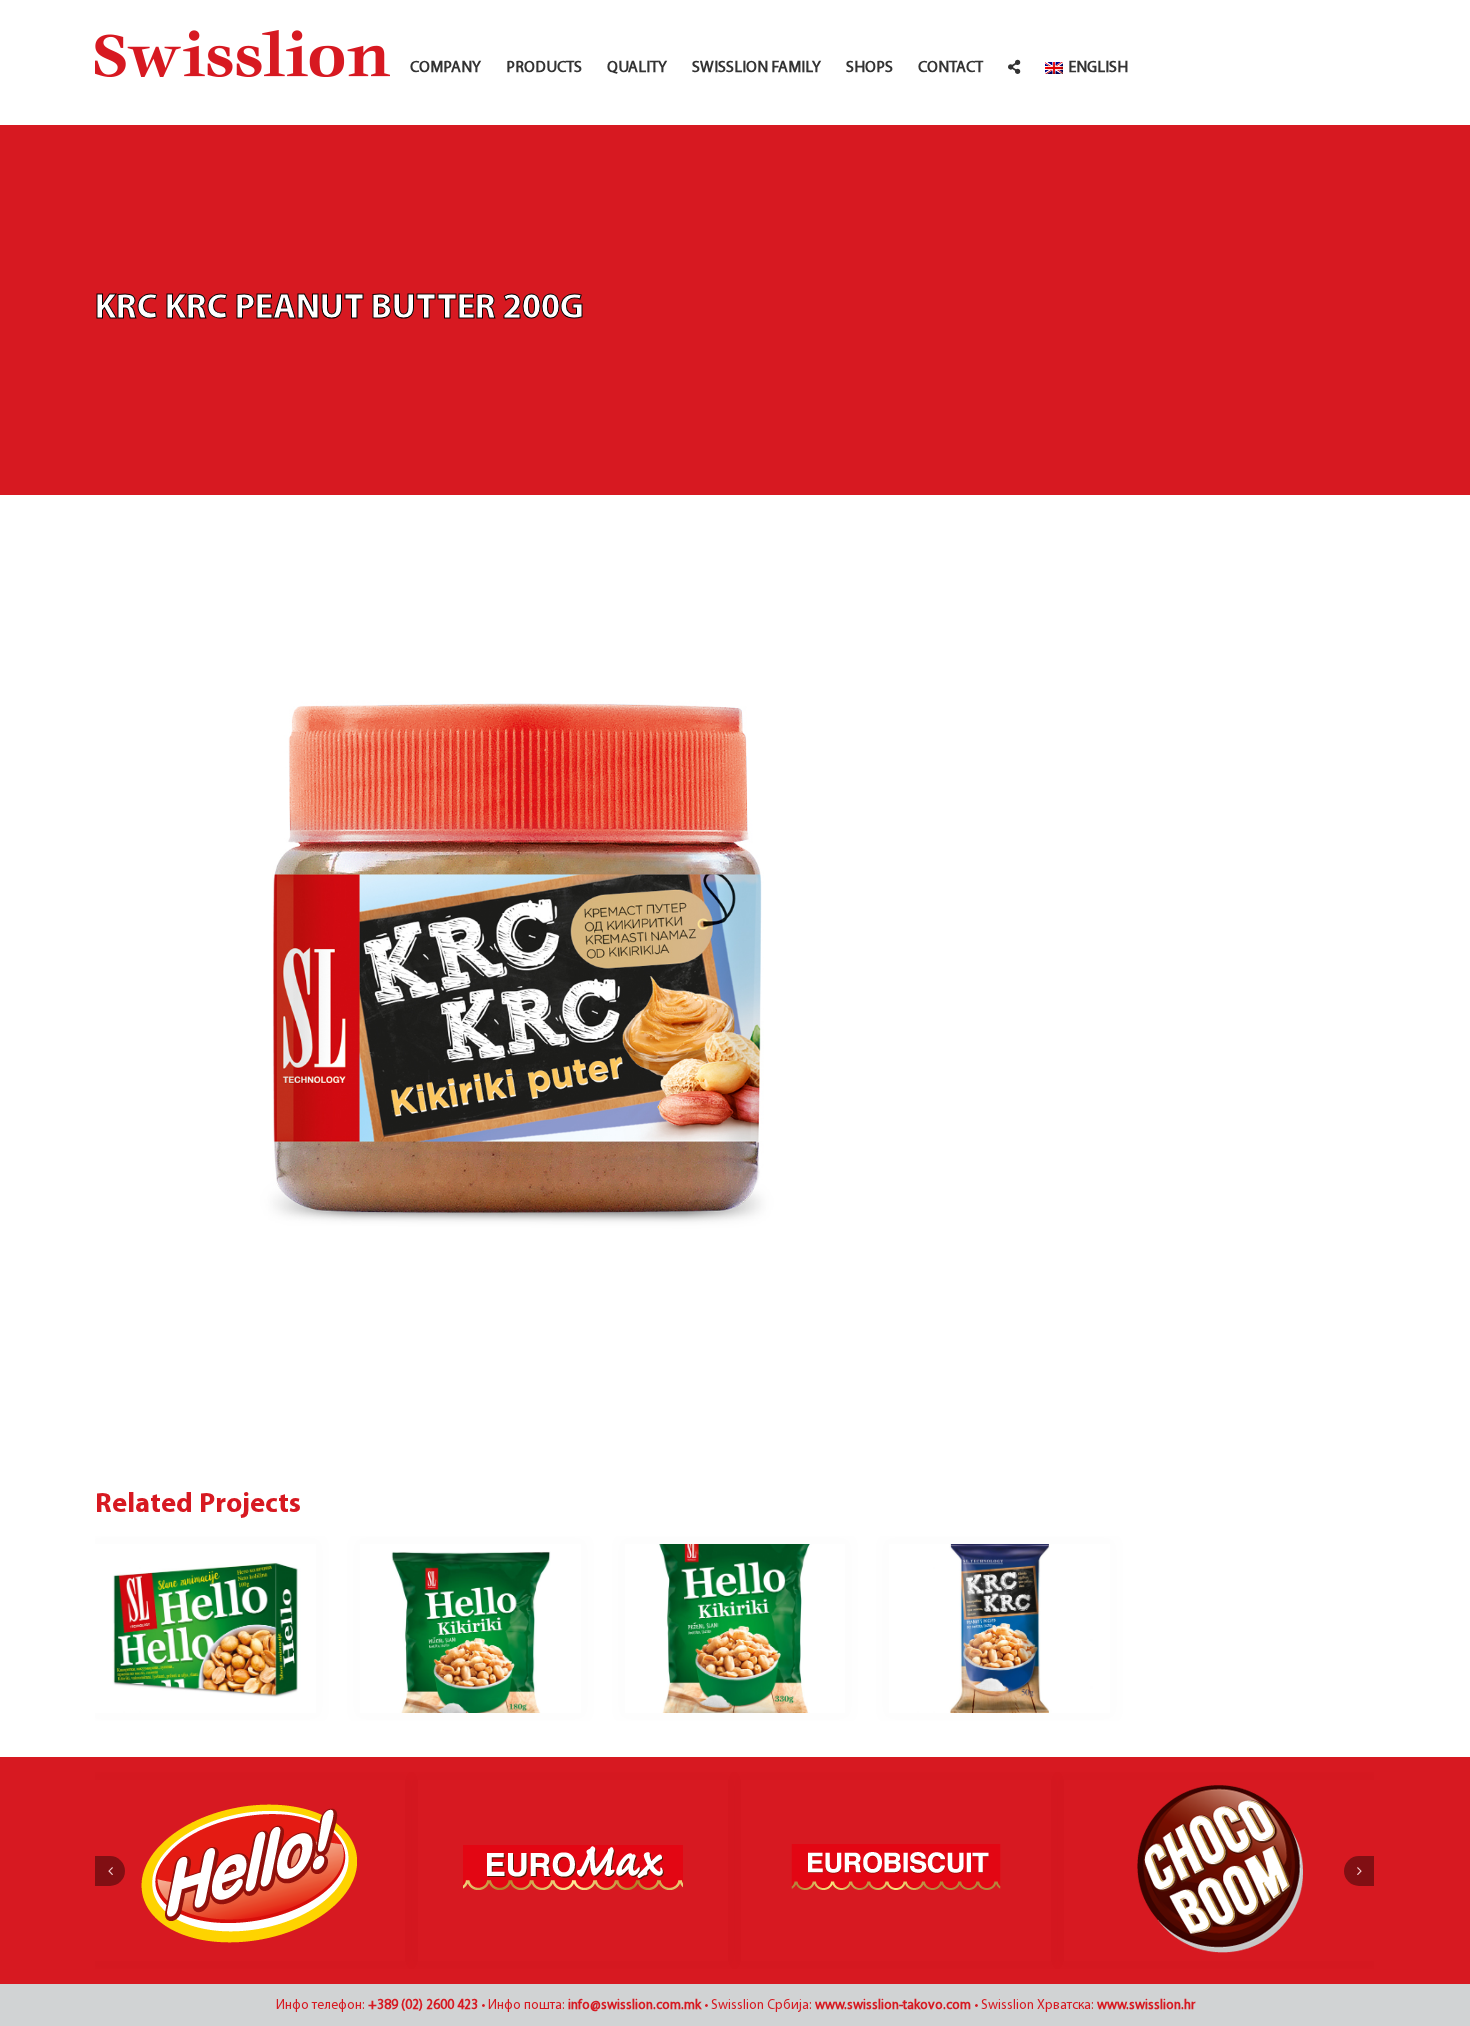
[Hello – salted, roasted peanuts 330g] (735, 1629)
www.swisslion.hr (1146, 2005)
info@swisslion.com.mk (634, 2005)
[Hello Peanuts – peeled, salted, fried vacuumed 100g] (205, 1629)
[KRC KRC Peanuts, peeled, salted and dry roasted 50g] (999, 1629)
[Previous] (110, 1871)
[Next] (1359, 1871)
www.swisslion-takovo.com (893, 2005)
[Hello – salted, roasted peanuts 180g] (470, 1629)
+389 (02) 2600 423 (423, 2005)
